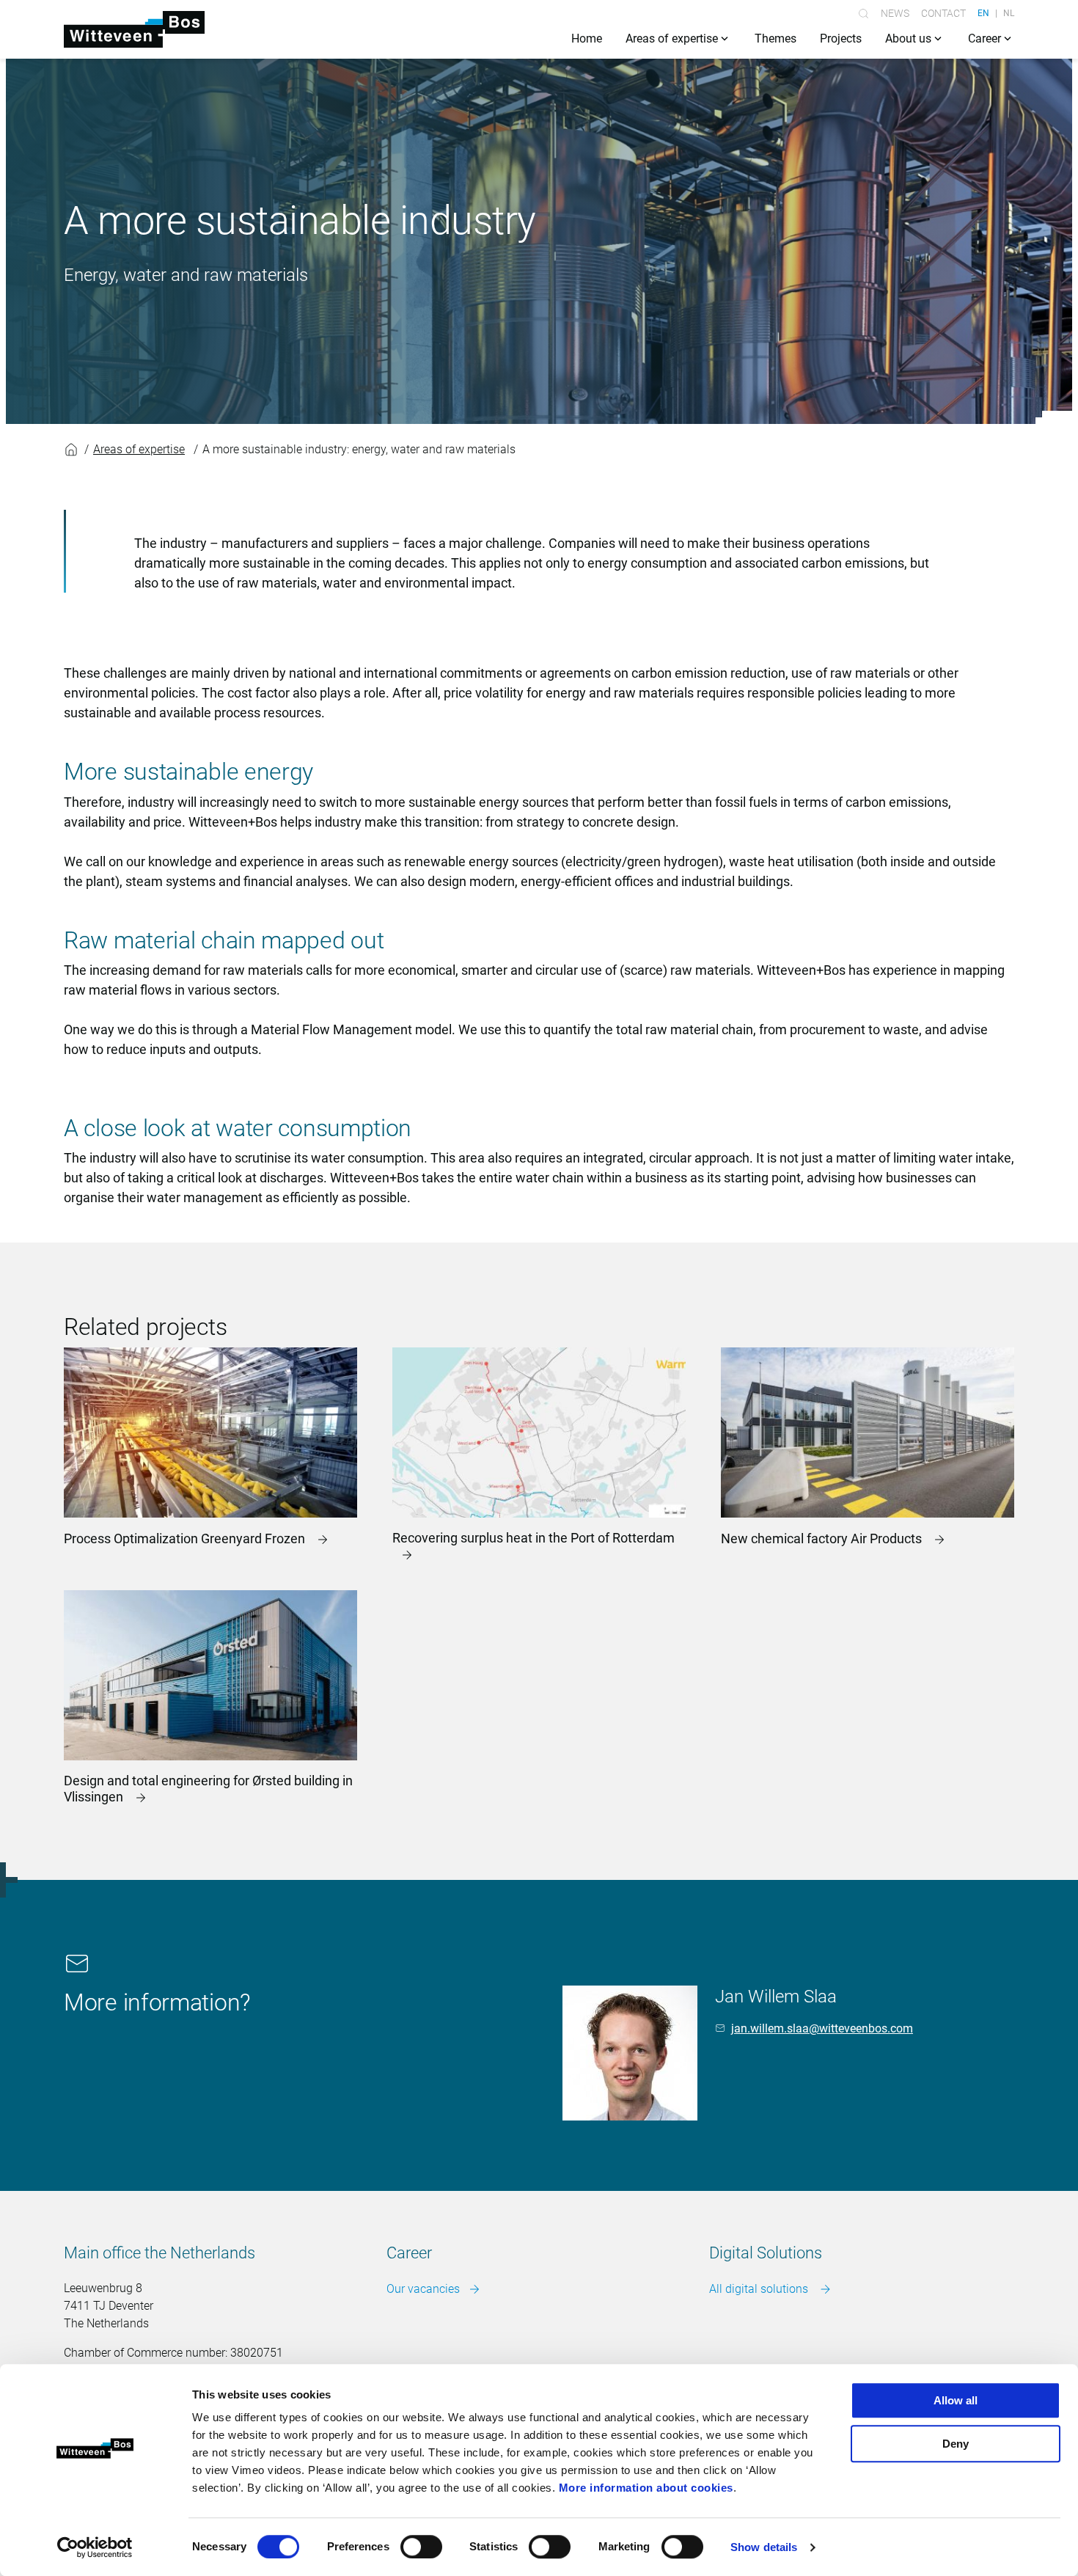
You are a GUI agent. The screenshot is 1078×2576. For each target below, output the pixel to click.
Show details (764, 2547)
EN (983, 13)
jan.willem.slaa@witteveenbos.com (822, 2028)
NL (1009, 13)
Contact (943, 13)
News (895, 13)
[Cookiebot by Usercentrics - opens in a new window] (95, 2547)
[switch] (421, 2547)
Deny (956, 2444)
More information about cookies (646, 2488)
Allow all (956, 2400)
